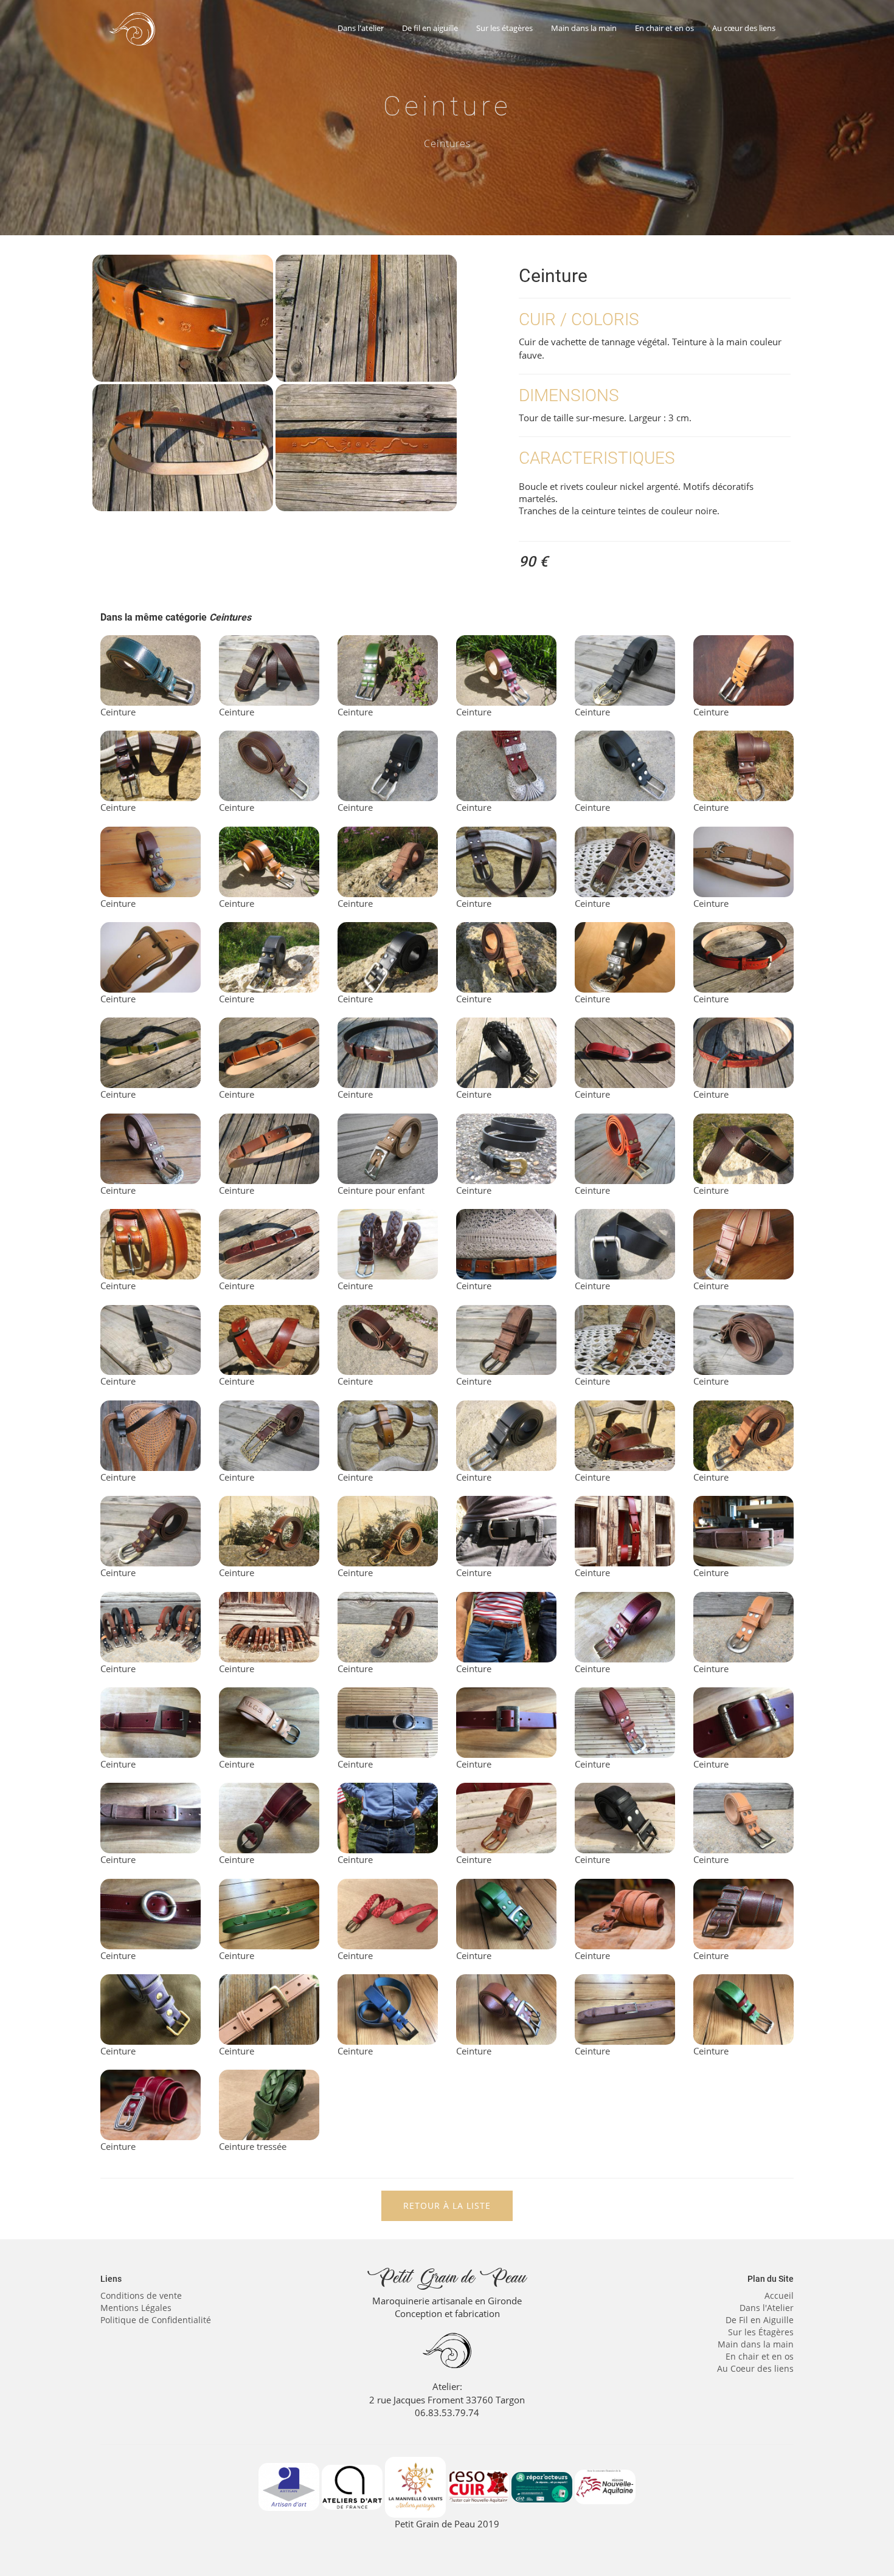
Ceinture (118, 712)
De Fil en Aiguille (760, 2320)
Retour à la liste (447, 2206)
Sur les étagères (504, 28)
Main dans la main (584, 28)
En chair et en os (664, 28)
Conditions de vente (141, 2295)
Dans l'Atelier (767, 2308)
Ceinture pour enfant (381, 1190)
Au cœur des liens (744, 28)
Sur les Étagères (761, 2332)
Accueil (779, 2295)
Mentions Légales (136, 2308)
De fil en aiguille (430, 28)
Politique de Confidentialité (156, 2320)
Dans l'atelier (361, 28)
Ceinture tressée (253, 2146)
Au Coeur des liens (755, 2368)
